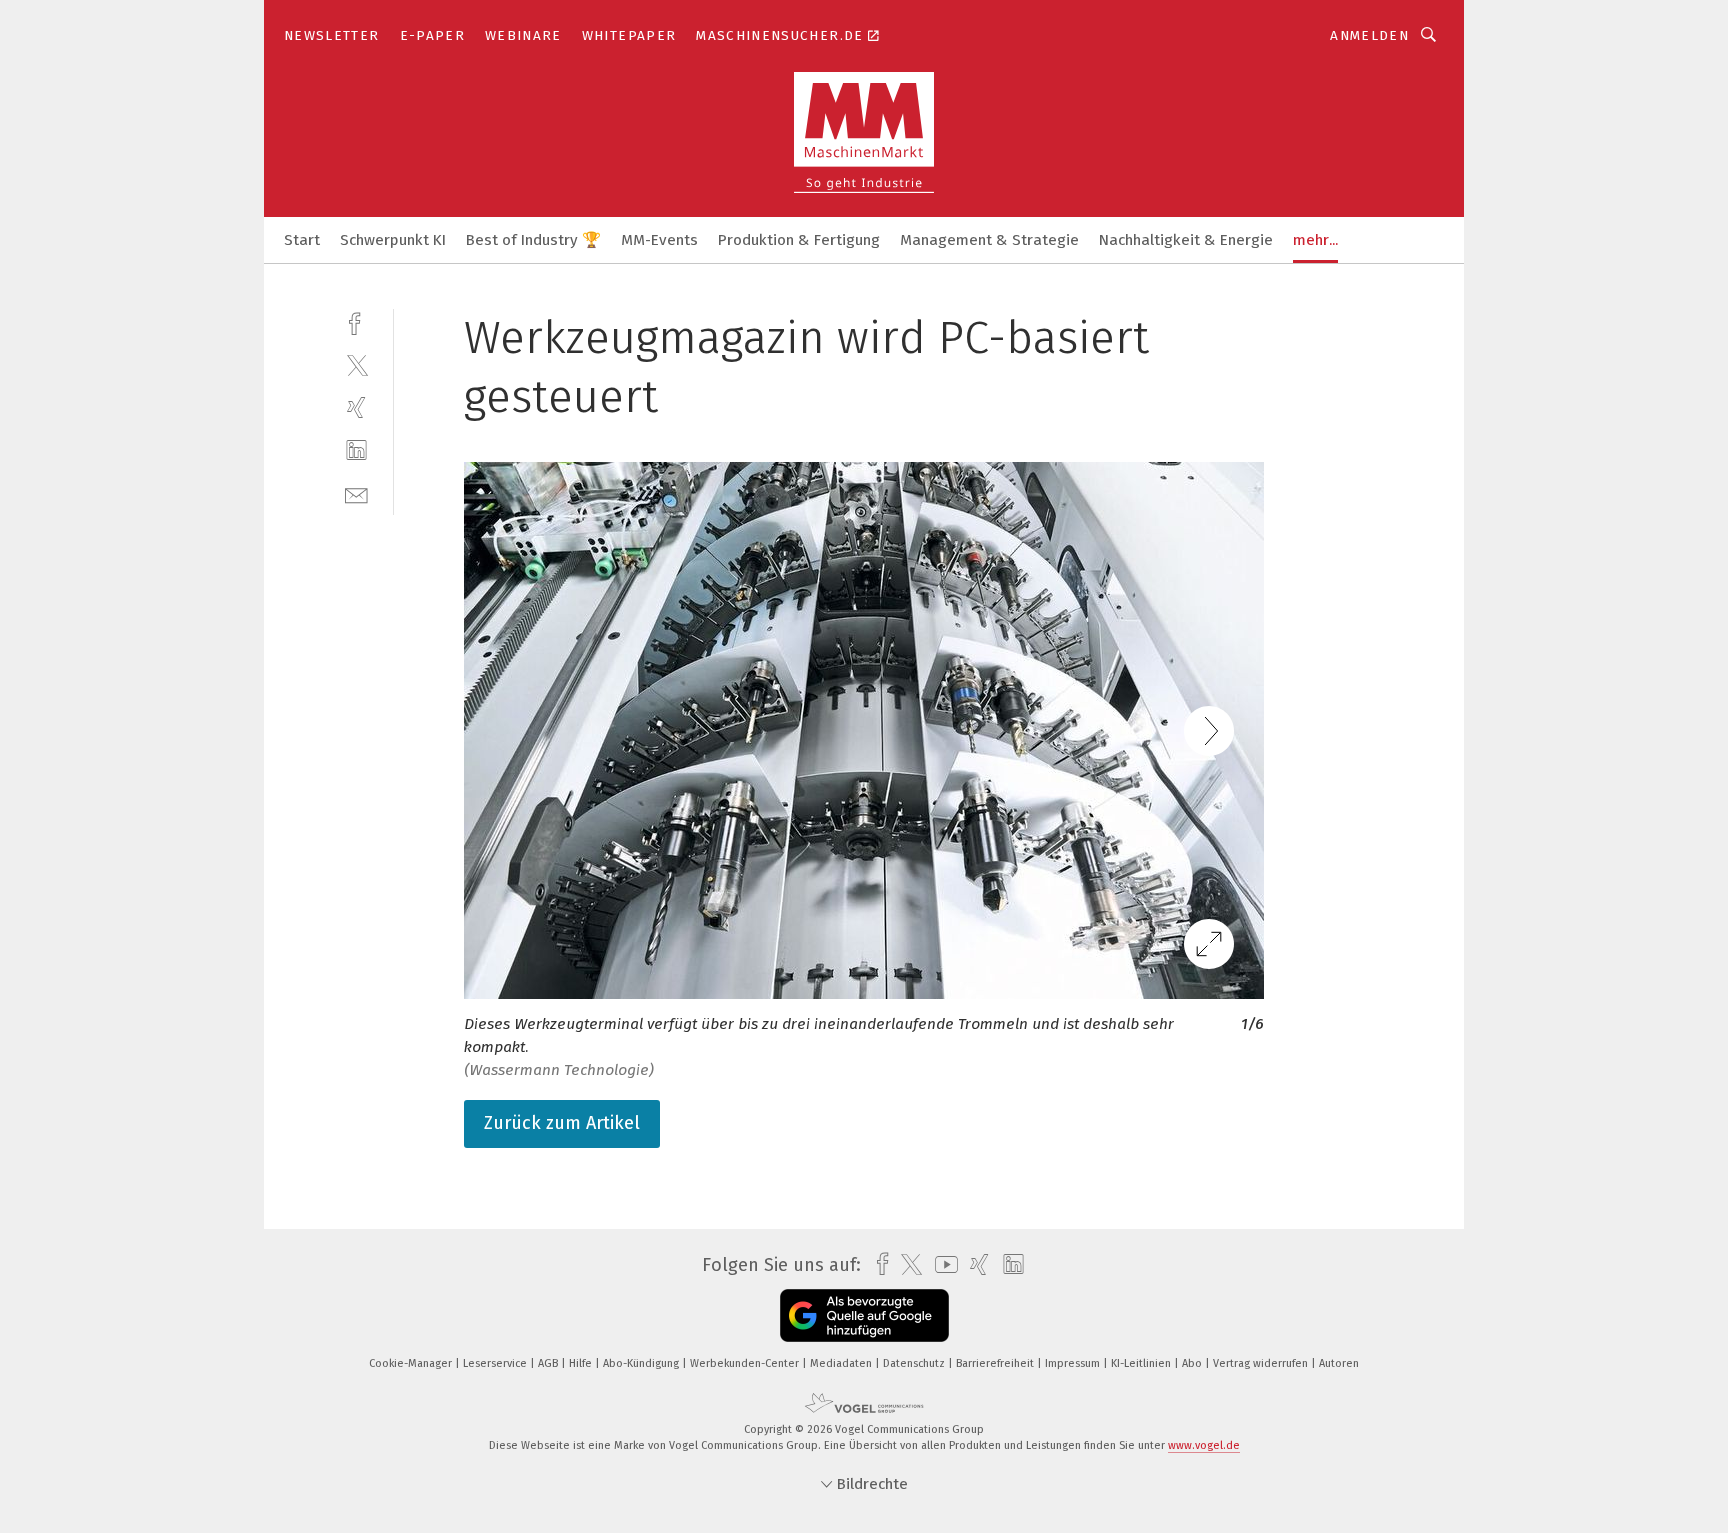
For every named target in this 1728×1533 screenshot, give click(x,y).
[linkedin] (356, 450)
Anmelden (1369, 35)
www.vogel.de (1204, 1445)
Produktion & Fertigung (799, 240)
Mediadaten (842, 1363)
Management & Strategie (989, 240)
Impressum (1074, 1363)
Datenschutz (915, 1363)
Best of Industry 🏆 (533, 240)
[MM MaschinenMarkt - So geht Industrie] (302, 238)
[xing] (356, 407)
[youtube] (941, 1264)
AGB (549, 1363)
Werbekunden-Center (746, 1363)
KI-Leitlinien (1142, 1363)
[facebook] (356, 321)
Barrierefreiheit (996, 1363)
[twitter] (356, 364)
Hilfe (582, 1363)
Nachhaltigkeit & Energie (1186, 240)
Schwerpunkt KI (393, 240)
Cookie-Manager (412, 1363)
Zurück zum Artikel (562, 1123)
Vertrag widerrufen (1262, 1363)
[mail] (356, 493)
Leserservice (496, 1363)
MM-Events (659, 240)
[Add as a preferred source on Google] (864, 1315)
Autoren (1339, 1363)
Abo (1193, 1363)
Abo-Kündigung (642, 1363)
